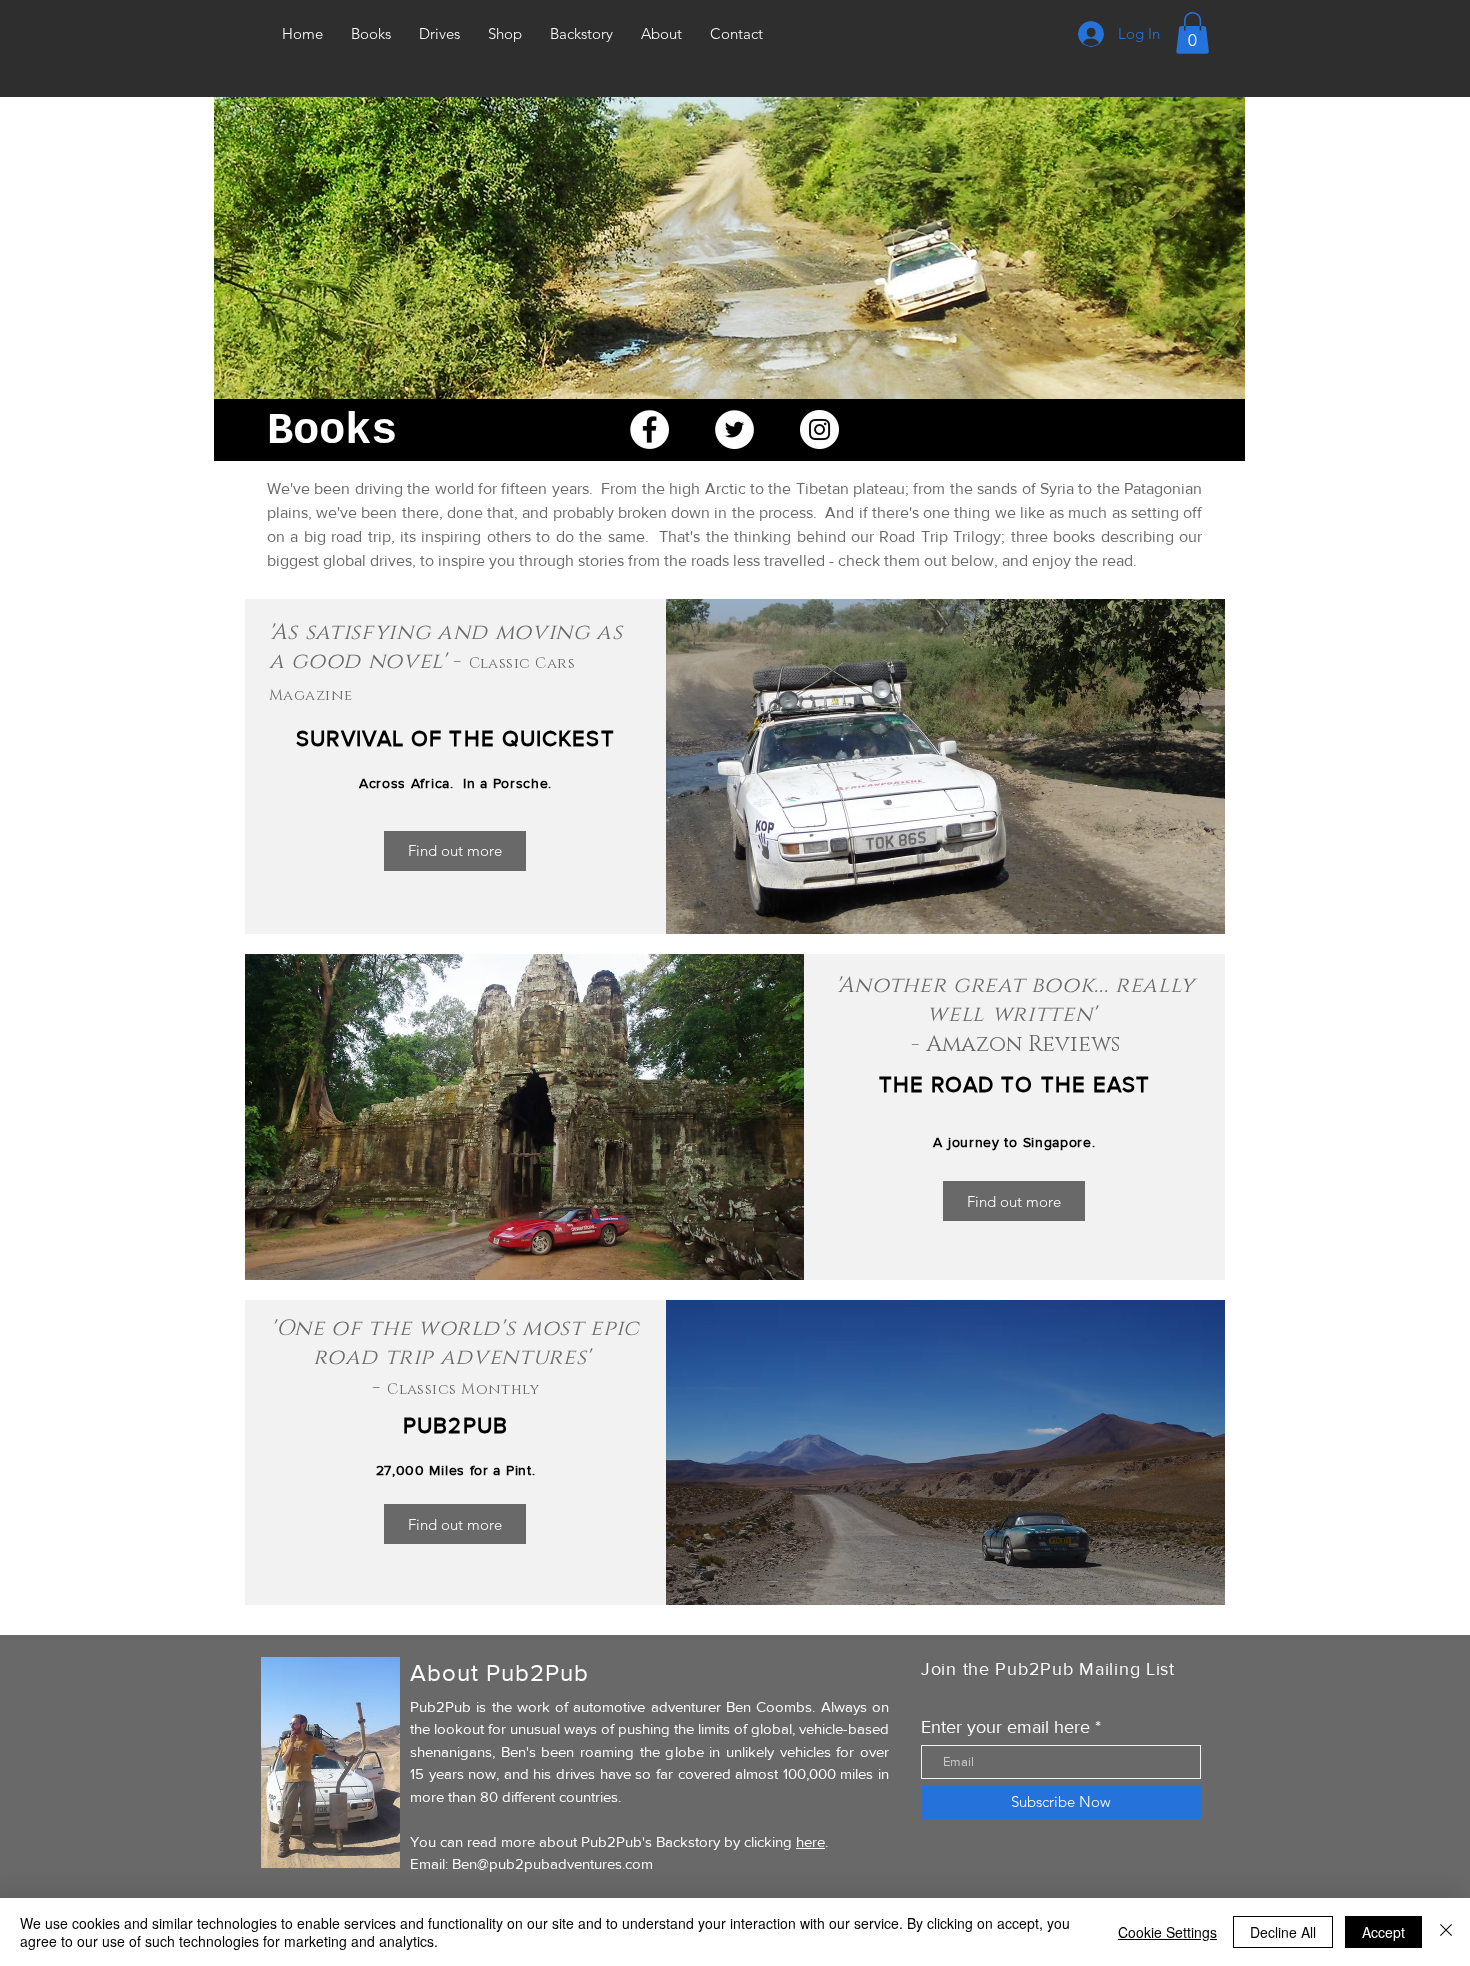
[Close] (1446, 1932)
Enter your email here (1005, 1727)
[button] (1192, 33)
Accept (1383, 1932)
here (810, 1841)
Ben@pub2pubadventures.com (552, 1863)
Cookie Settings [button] (1167, 1932)
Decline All (1283, 1932)
